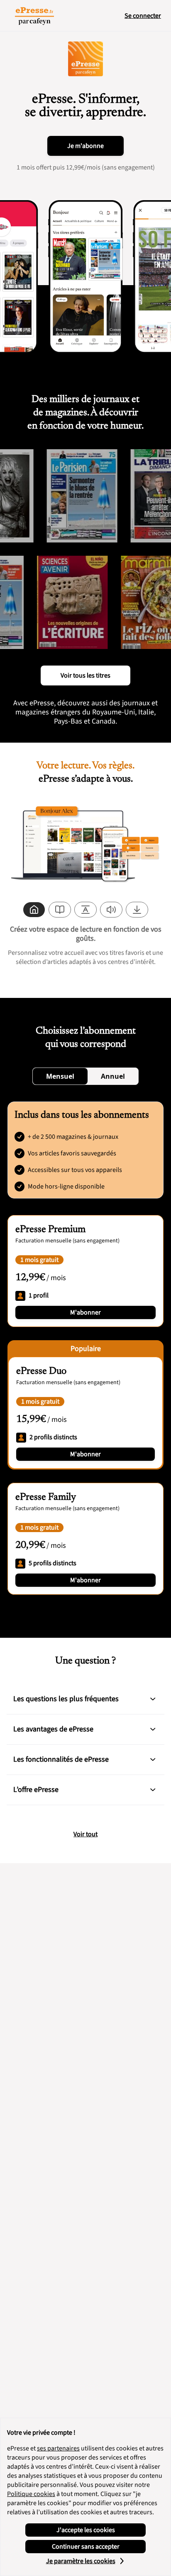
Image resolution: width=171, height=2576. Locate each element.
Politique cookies (31, 2494)
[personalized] (34, 910)
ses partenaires (58, 2448)
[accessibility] (85, 910)
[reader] (60, 910)
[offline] (137, 910)
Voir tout (85, 1834)
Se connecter (143, 16)
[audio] (111, 910)
